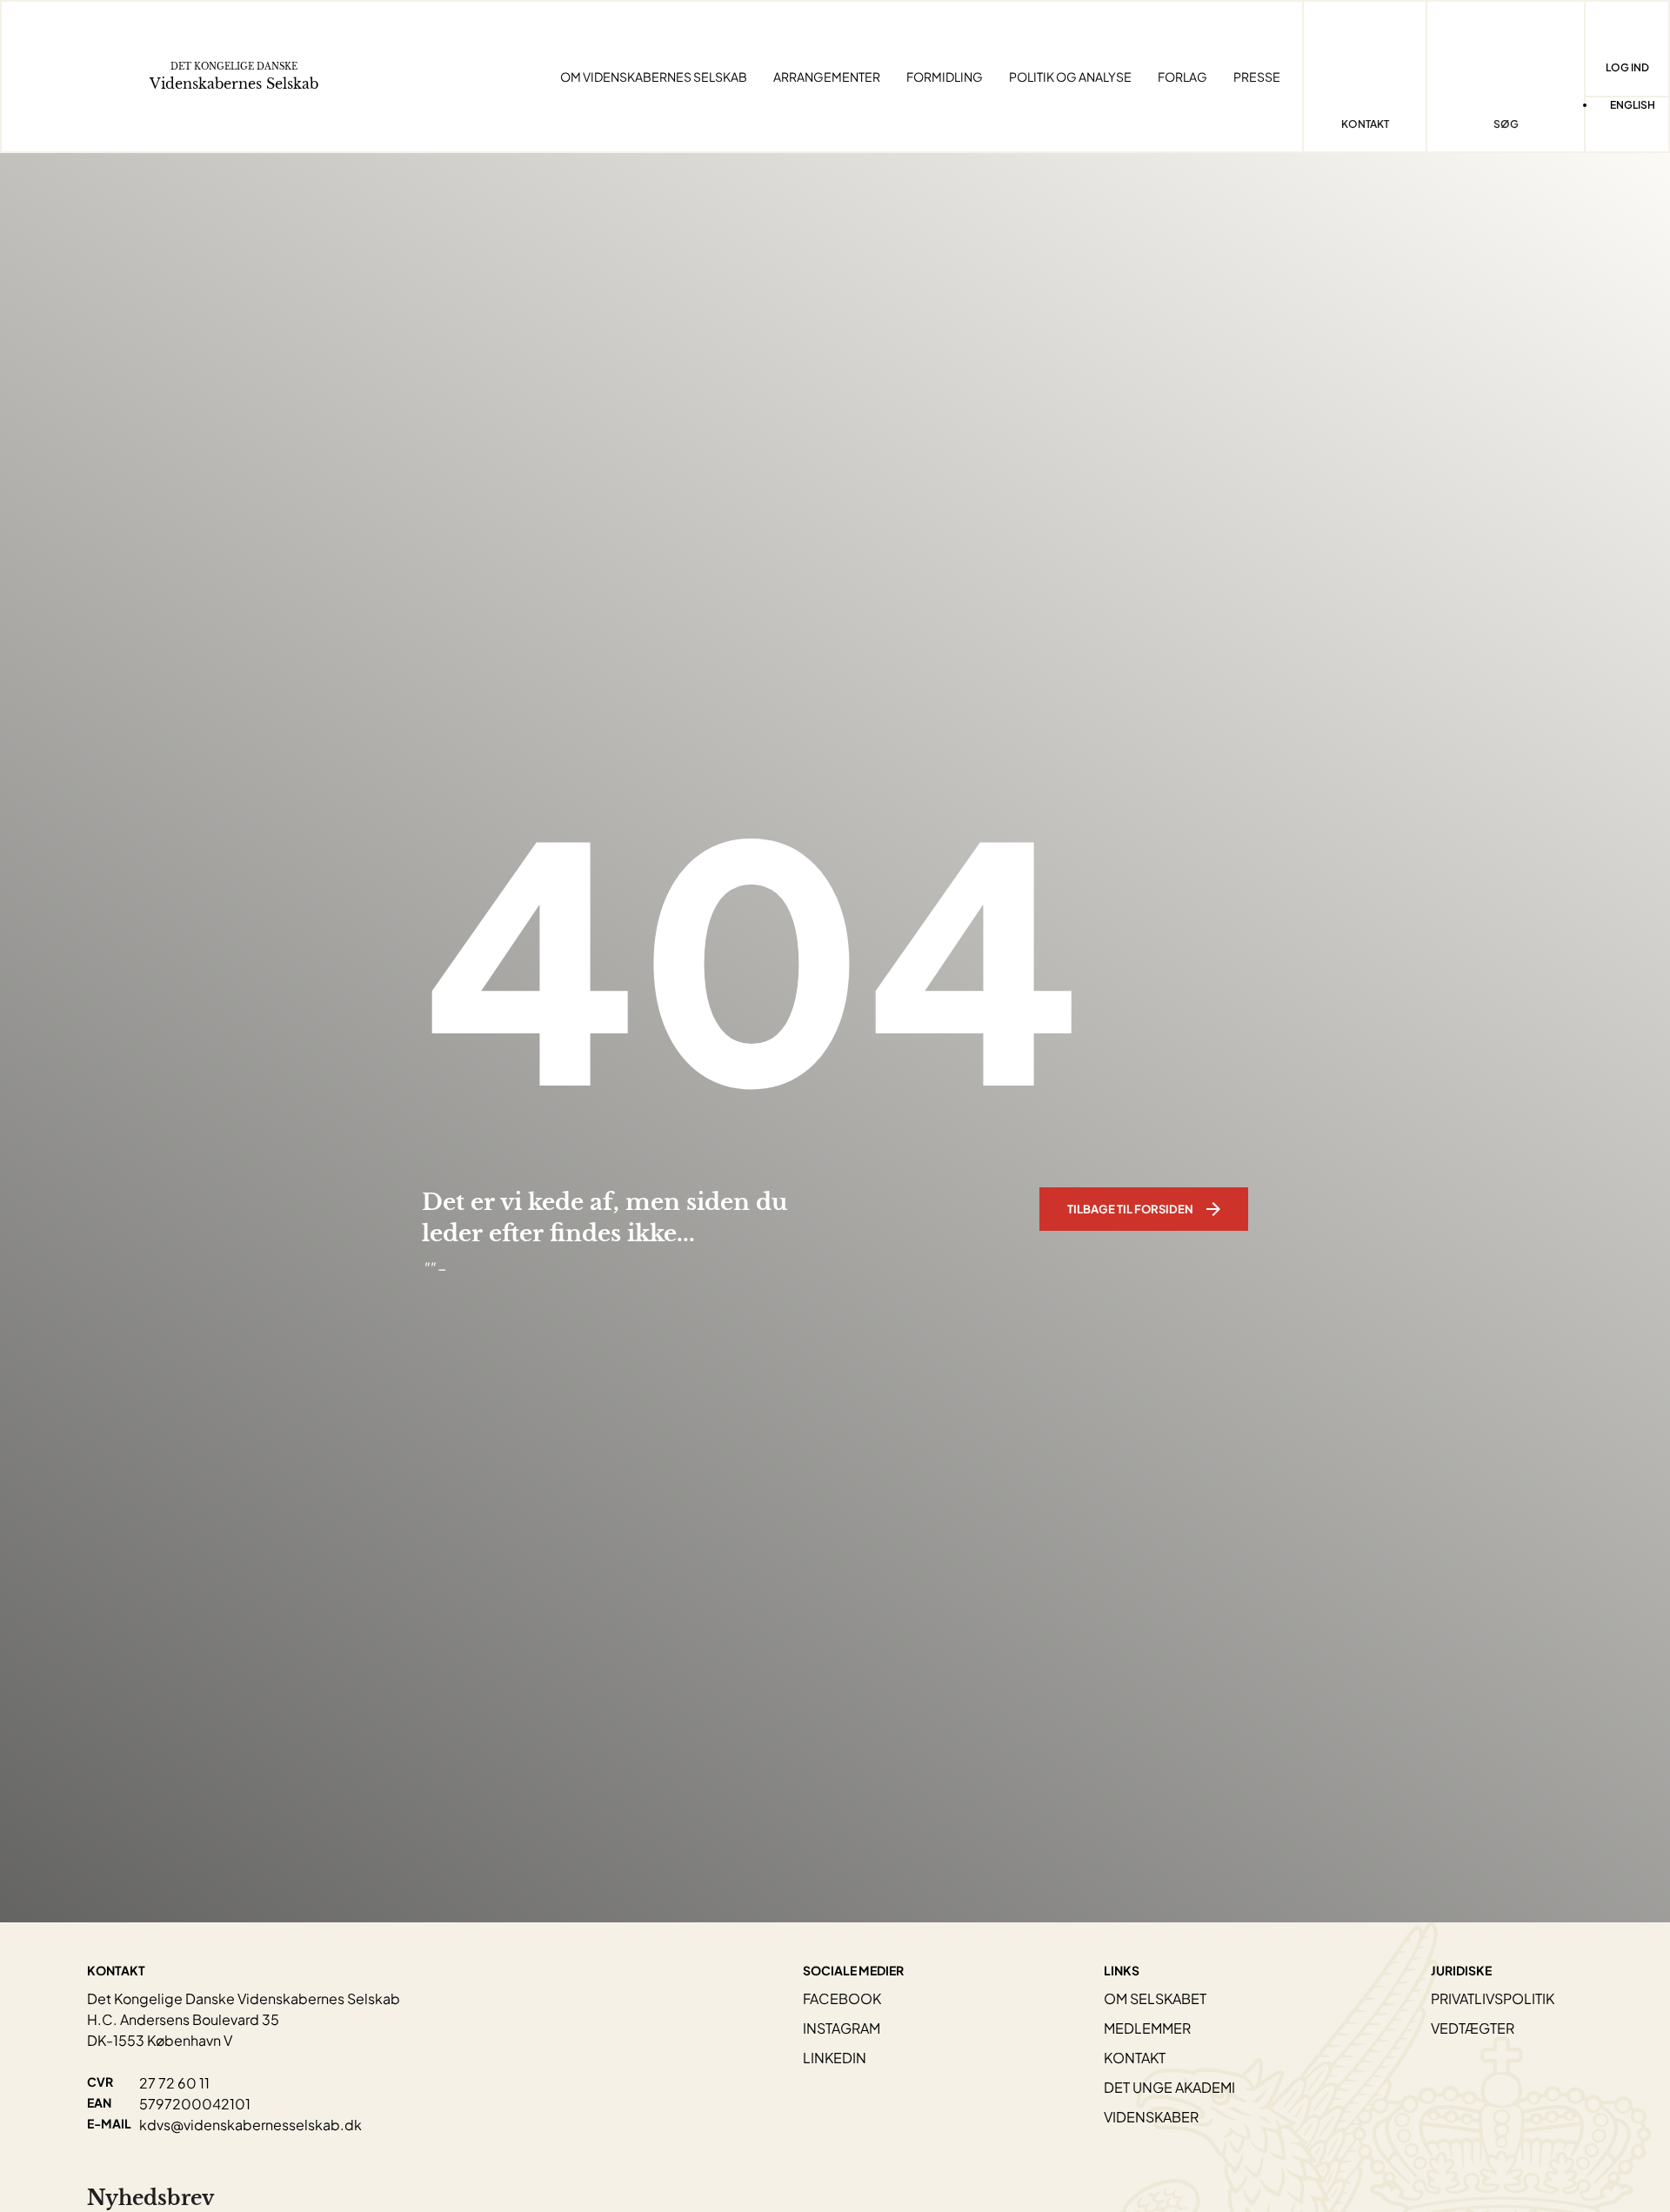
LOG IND (1627, 67)
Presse (1257, 77)
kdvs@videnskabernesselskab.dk (250, 2125)
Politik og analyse (1070, 77)
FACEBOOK (842, 1998)
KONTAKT (1135, 2058)
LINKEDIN (835, 2058)
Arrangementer (827, 77)
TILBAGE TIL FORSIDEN (1130, 1209)
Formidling (945, 77)
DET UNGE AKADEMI (1169, 2087)
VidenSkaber (1151, 2117)
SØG (1506, 124)
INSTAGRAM (842, 2028)
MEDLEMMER (1147, 2028)
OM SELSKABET (1155, 1998)
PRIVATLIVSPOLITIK (1493, 1998)
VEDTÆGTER (1473, 2028)
